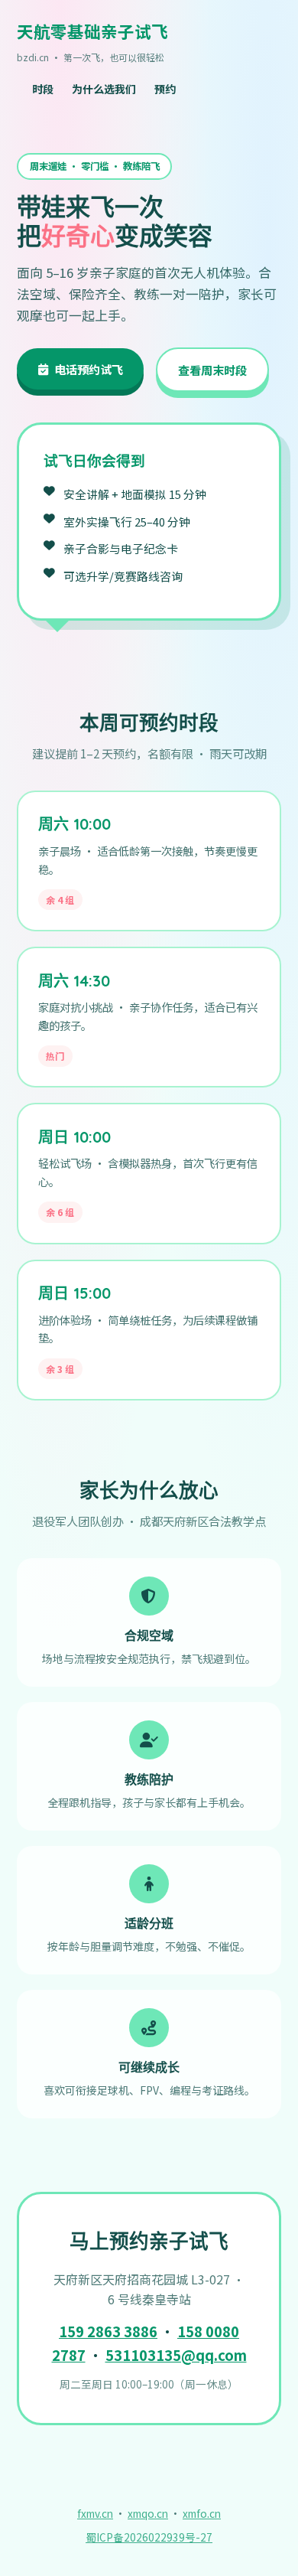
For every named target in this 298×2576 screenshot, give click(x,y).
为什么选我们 (104, 89)
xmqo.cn (148, 2513)
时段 (43, 89)
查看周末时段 (212, 370)
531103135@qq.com (176, 2355)
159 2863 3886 (108, 2331)
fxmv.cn (95, 2513)
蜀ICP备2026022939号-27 (149, 2537)
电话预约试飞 (89, 369)
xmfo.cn (202, 2513)
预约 (165, 89)
